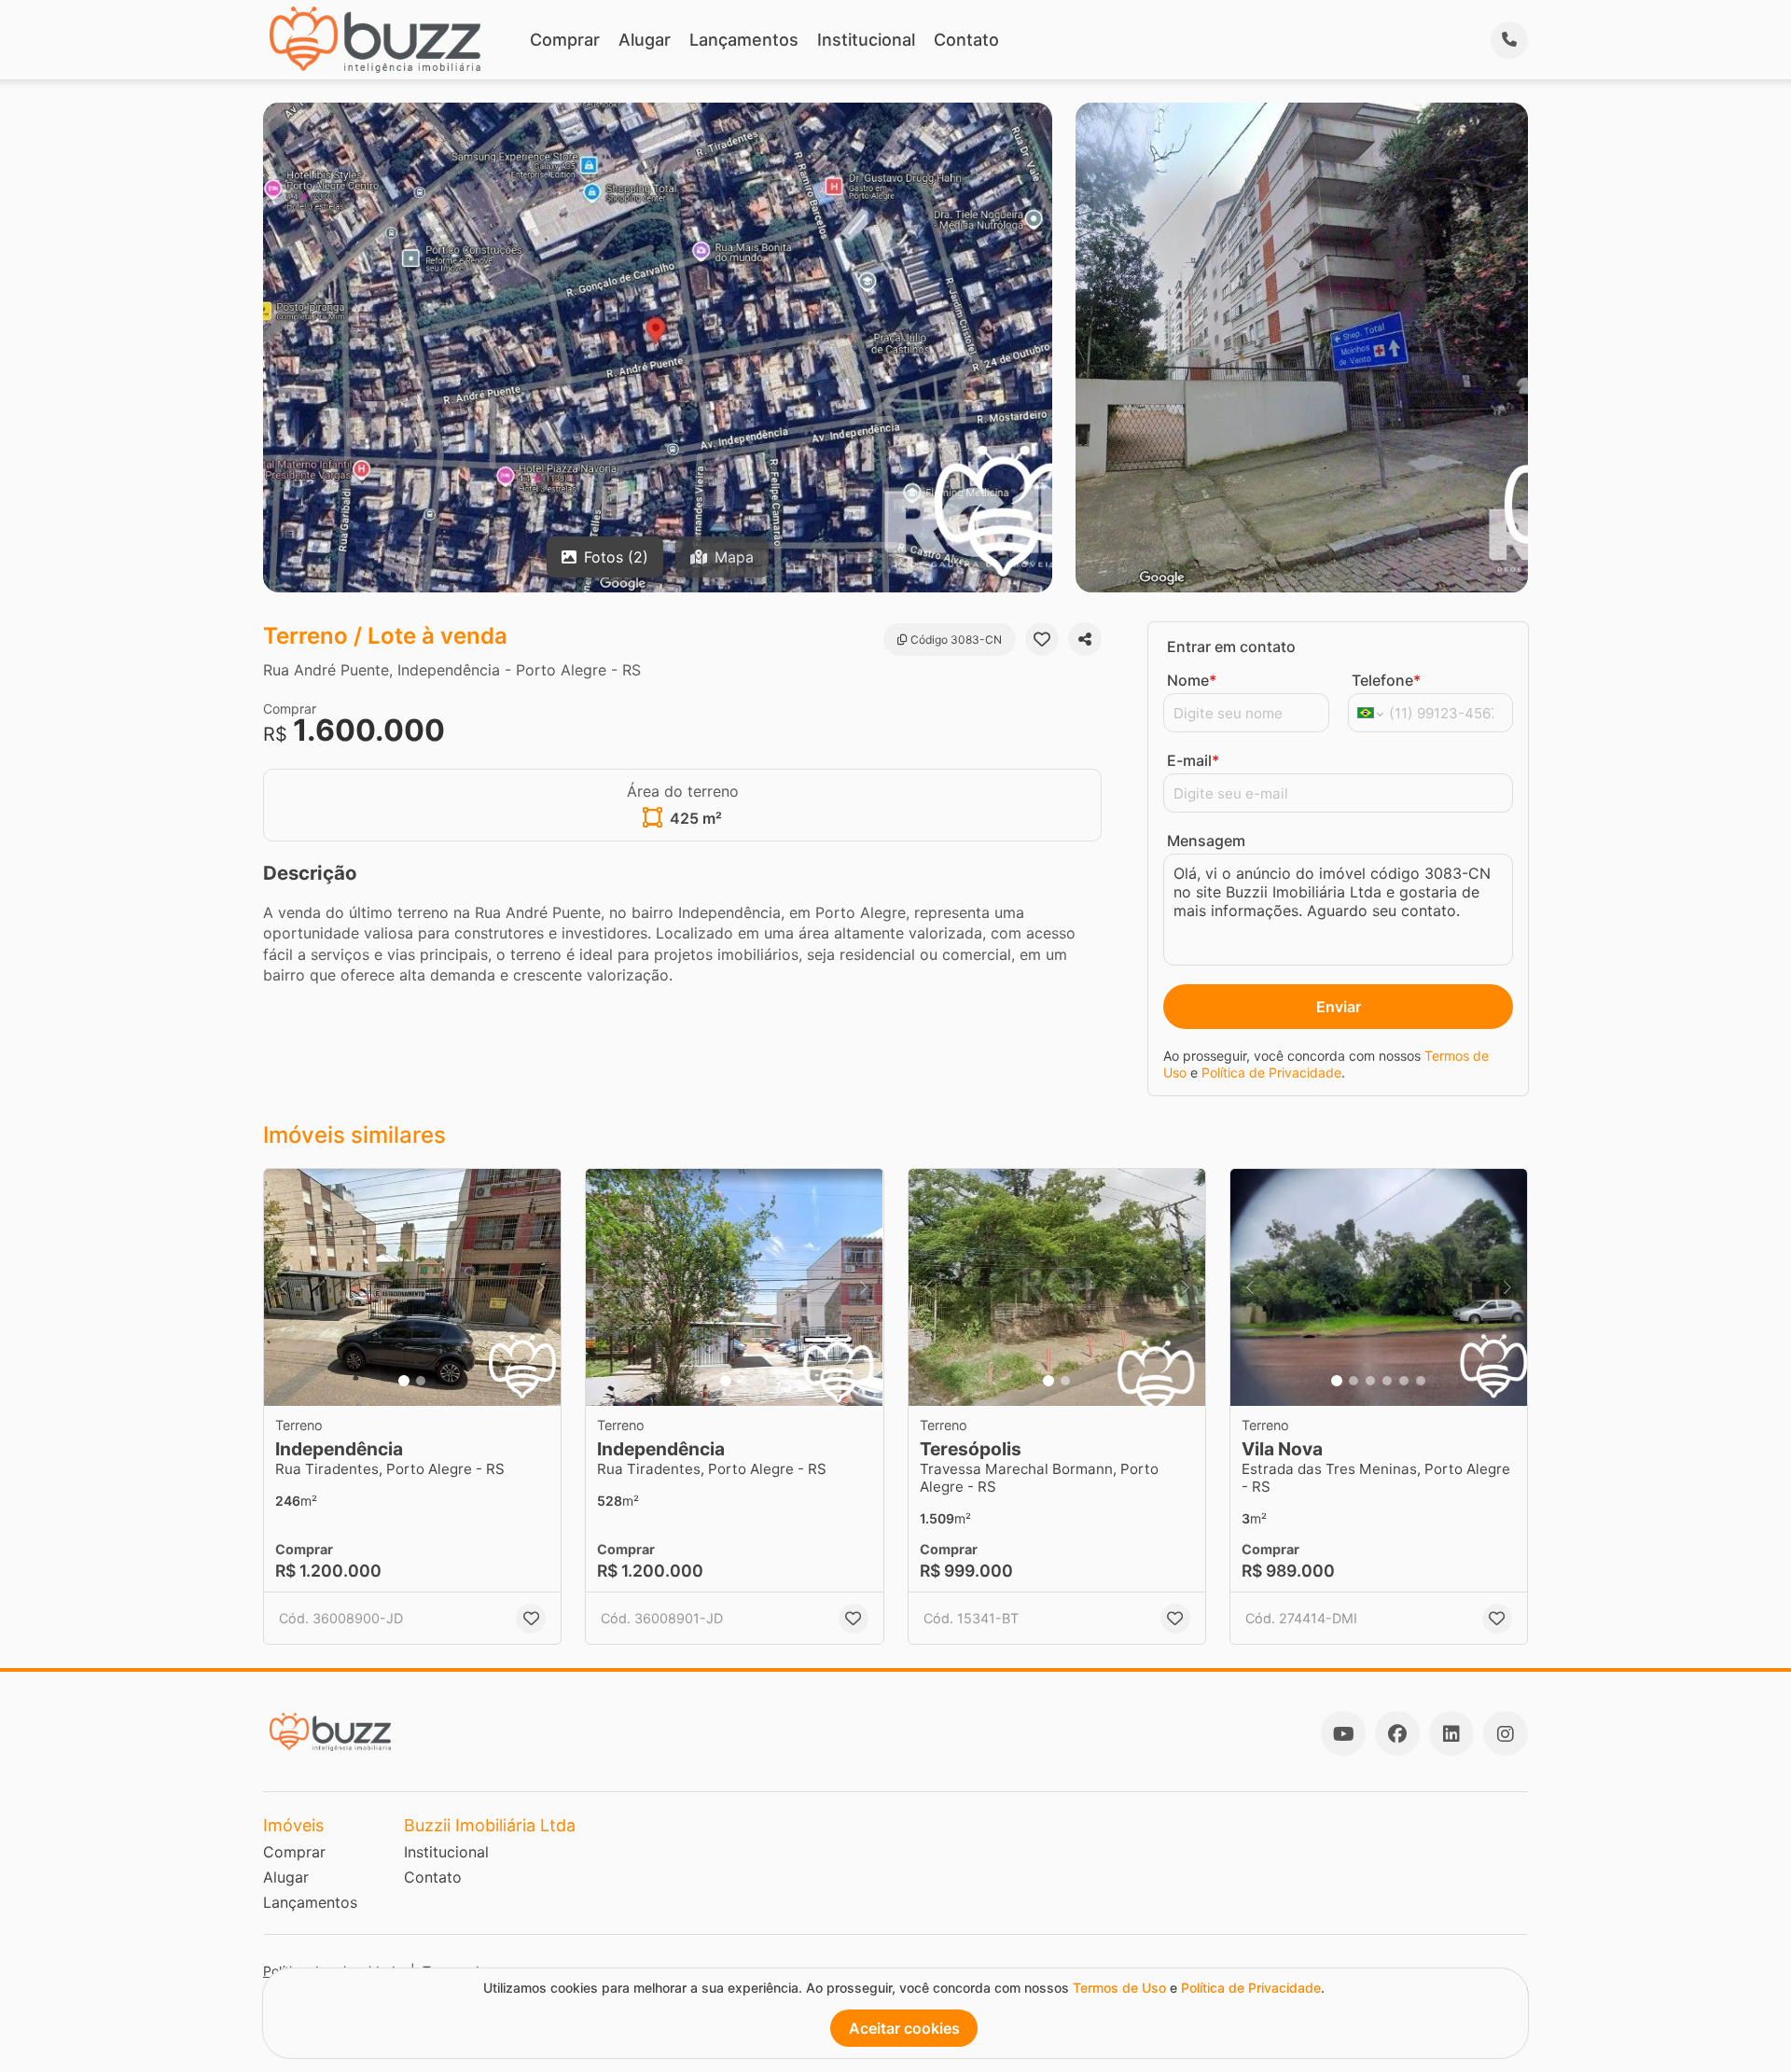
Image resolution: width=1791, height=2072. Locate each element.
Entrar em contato (1231, 647)
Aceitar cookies (904, 2028)
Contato (966, 40)
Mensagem (1206, 841)
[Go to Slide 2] (421, 1381)
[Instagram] (1506, 1733)
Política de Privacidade (1271, 1072)
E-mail (1193, 760)
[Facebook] (1397, 1733)
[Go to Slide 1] (404, 1381)
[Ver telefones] (1509, 40)
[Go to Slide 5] (1404, 1381)
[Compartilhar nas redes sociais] (1085, 639)
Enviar (1339, 1007)
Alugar (645, 40)
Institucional (866, 40)
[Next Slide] (541, 1288)
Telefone (1386, 680)
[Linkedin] (1451, 1733)
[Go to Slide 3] (1370, 1381)
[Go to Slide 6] (1421, 1381)
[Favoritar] (1042, 639)
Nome (1192, 680)
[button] (412, 1288)
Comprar (565, 40)
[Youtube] (1343, 1733)
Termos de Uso (1119, 1988)
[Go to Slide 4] (1387, 1381)
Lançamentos (744, 40)
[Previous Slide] (284, 1288)
